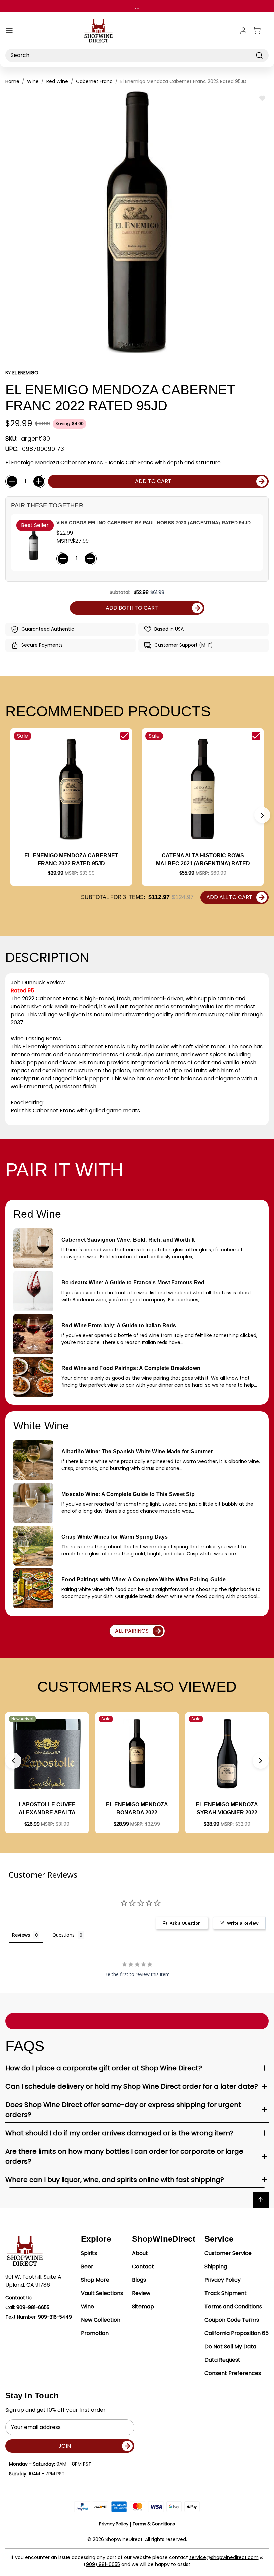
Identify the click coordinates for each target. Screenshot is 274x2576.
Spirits (89, 2253)
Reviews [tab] (21, 1935)
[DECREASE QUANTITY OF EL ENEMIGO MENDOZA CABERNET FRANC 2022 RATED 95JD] (12, 481)
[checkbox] (124, 736)
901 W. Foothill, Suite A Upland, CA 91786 (33, 2281)
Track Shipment (226, 2293)
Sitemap (143, 2307)
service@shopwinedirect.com (224, 2557)
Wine (87, 2307)
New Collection (101, 2320)
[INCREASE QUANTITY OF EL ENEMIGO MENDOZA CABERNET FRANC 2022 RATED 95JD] (39, 481)
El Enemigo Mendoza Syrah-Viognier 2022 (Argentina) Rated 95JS (227, 1809)
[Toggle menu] (9, 31)
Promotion (95, 2333)
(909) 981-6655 (102, 2564)
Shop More (95, 2280)
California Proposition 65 (237, 2333)
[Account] (243, 31)
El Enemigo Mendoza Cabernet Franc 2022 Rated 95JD (71, 860)
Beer (87, 2267)
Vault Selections (102, 2293)
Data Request (222, 2360)
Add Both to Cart (132, 608)
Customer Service (228, 2253)
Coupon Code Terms (232, 2320)
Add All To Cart (229, 897)
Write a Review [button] (243, 1923)
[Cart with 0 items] (261, 31)
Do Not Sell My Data (230, 2347)
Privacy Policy (223, 2280)
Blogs (139, 2280)
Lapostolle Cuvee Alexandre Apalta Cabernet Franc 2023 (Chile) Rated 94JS (47, 1809)
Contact (143, 2267)
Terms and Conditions (233, 2307)
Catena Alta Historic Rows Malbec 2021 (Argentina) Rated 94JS (203, 860)
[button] (262, 815)
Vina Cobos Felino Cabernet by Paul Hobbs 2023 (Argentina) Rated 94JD (154, 523)
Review (141, 2293)
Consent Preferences (233, 2373)
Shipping (216, 2267)
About (140, 2253)
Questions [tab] (63, 1935)
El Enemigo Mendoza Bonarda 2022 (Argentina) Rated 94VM (137, 1809)
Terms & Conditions (154, 2524)
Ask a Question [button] (185, 1923)
